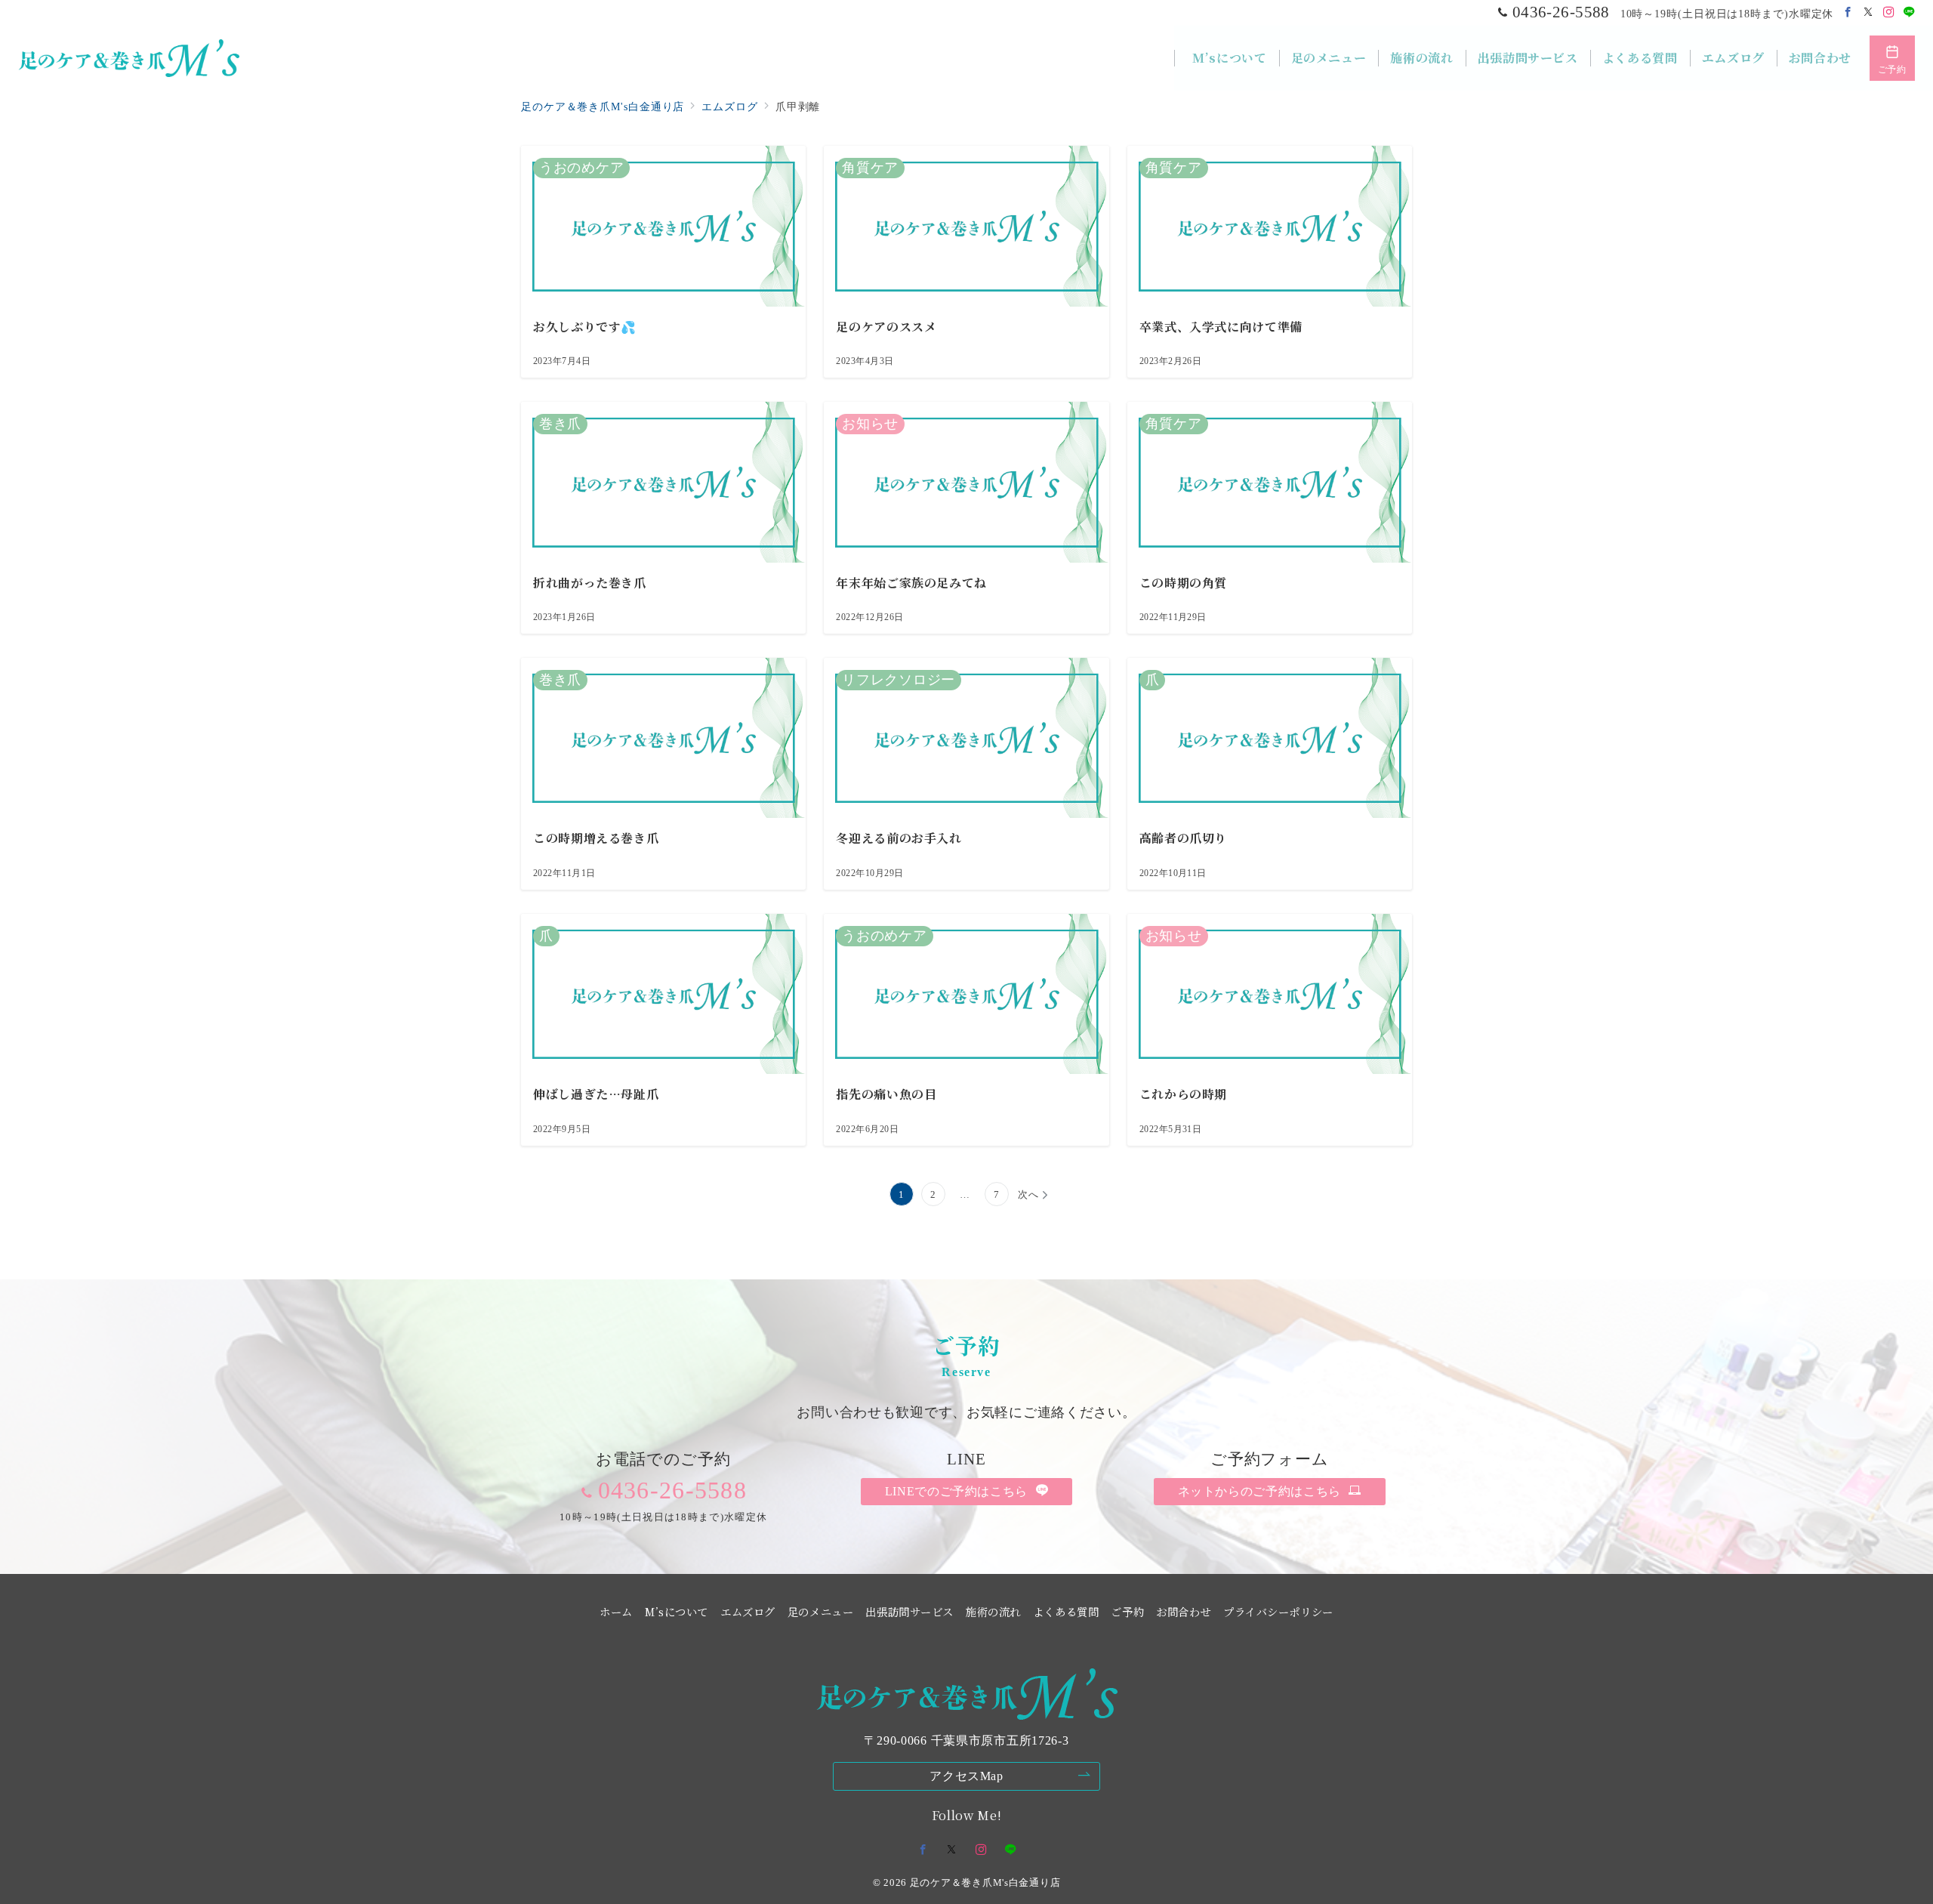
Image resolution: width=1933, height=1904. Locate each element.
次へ (1028, 1194)
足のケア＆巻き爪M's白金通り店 (985, 1882)
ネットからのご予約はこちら (1261, 1491)
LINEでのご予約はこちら (958, 1491)
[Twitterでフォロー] (1868, 13)
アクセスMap (966, 1776)
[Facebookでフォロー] (1848, 13)
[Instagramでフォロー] (1889, 13)
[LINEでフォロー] (1909, 13)
